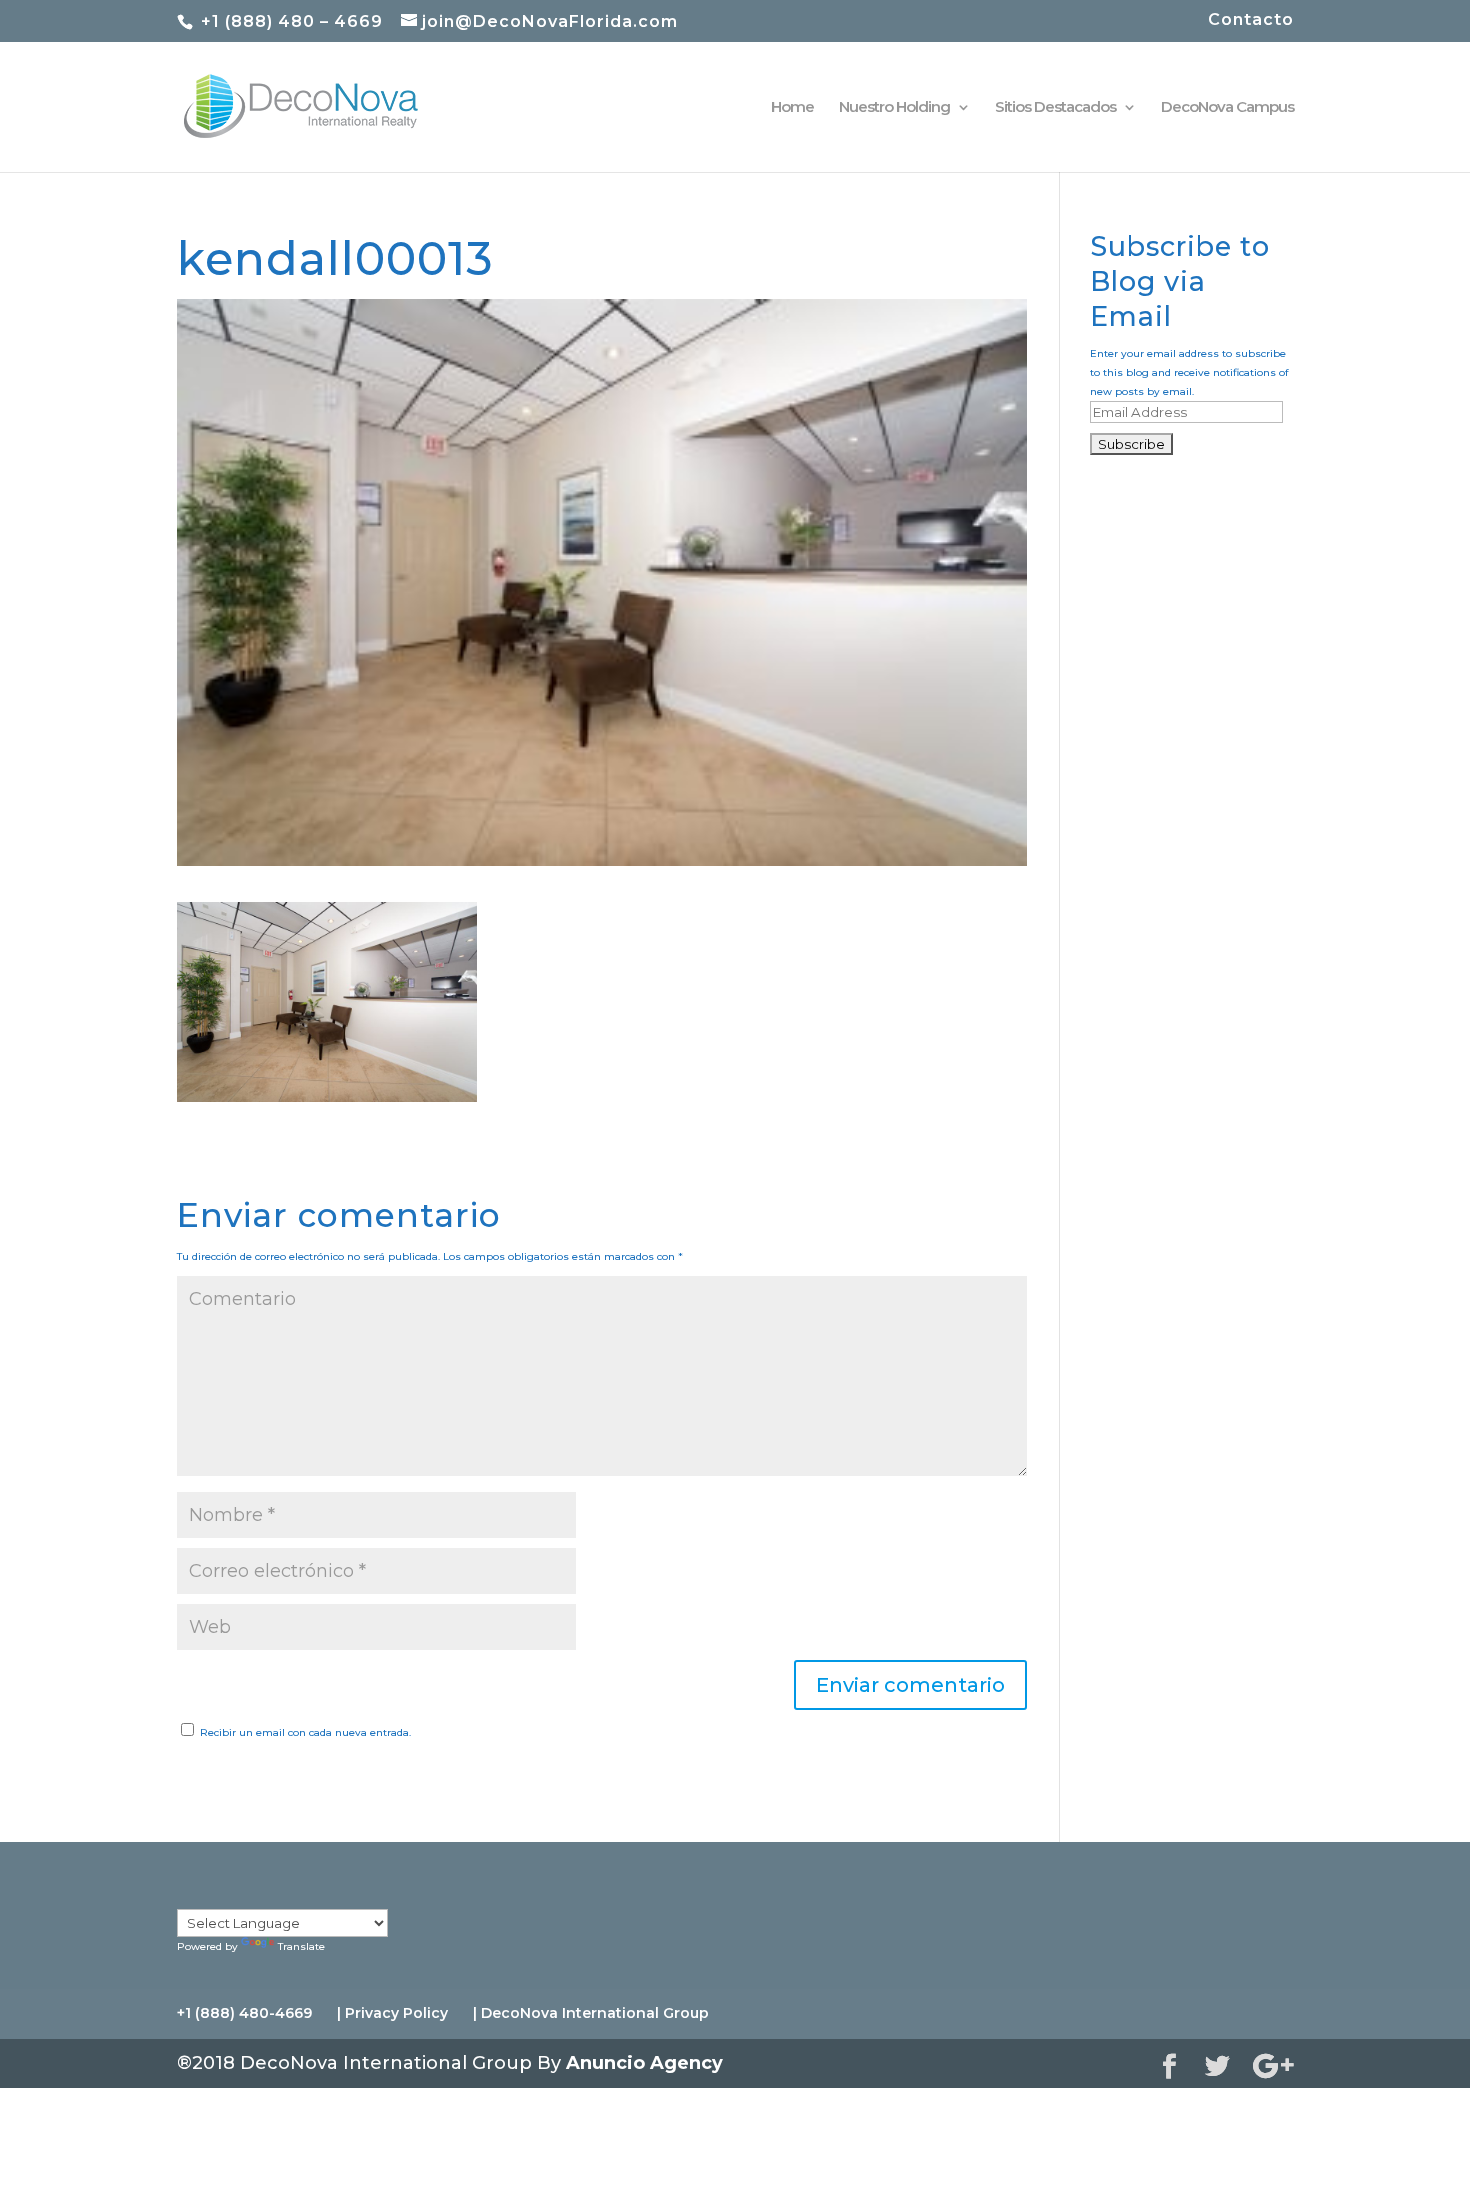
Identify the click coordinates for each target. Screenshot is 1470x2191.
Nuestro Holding (894, 108)
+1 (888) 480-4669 (244, 2013)
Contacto (1251, 20)
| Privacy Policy (392, 2013)
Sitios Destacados (1055, 108)
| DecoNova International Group (591, 2013)
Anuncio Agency (644, 2063)
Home (792, 108)
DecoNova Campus (1227, 108)
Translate (301, 1946)
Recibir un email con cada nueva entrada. (305, 1732)
